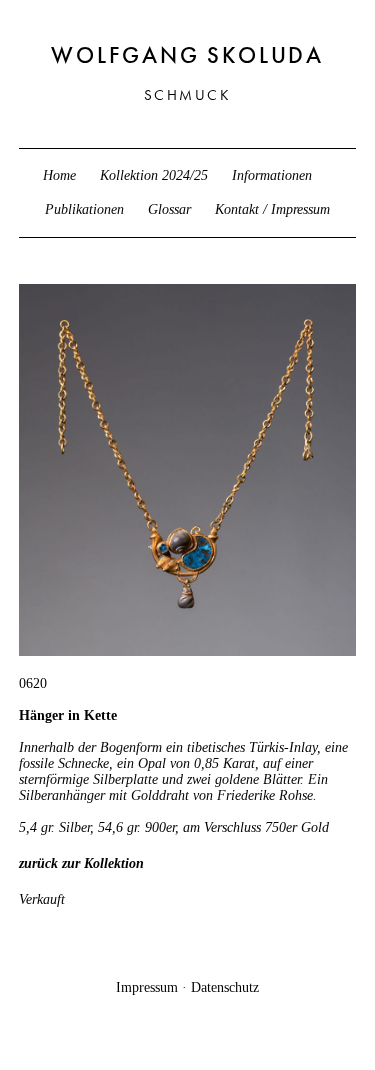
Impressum (147, 987)
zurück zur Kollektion (81, 863)
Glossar (169, 209)
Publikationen (84, 209)
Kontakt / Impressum (272, 209)
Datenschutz (225, 987)
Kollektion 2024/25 (154, 175)
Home (59, 175)
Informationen (272, 175)
